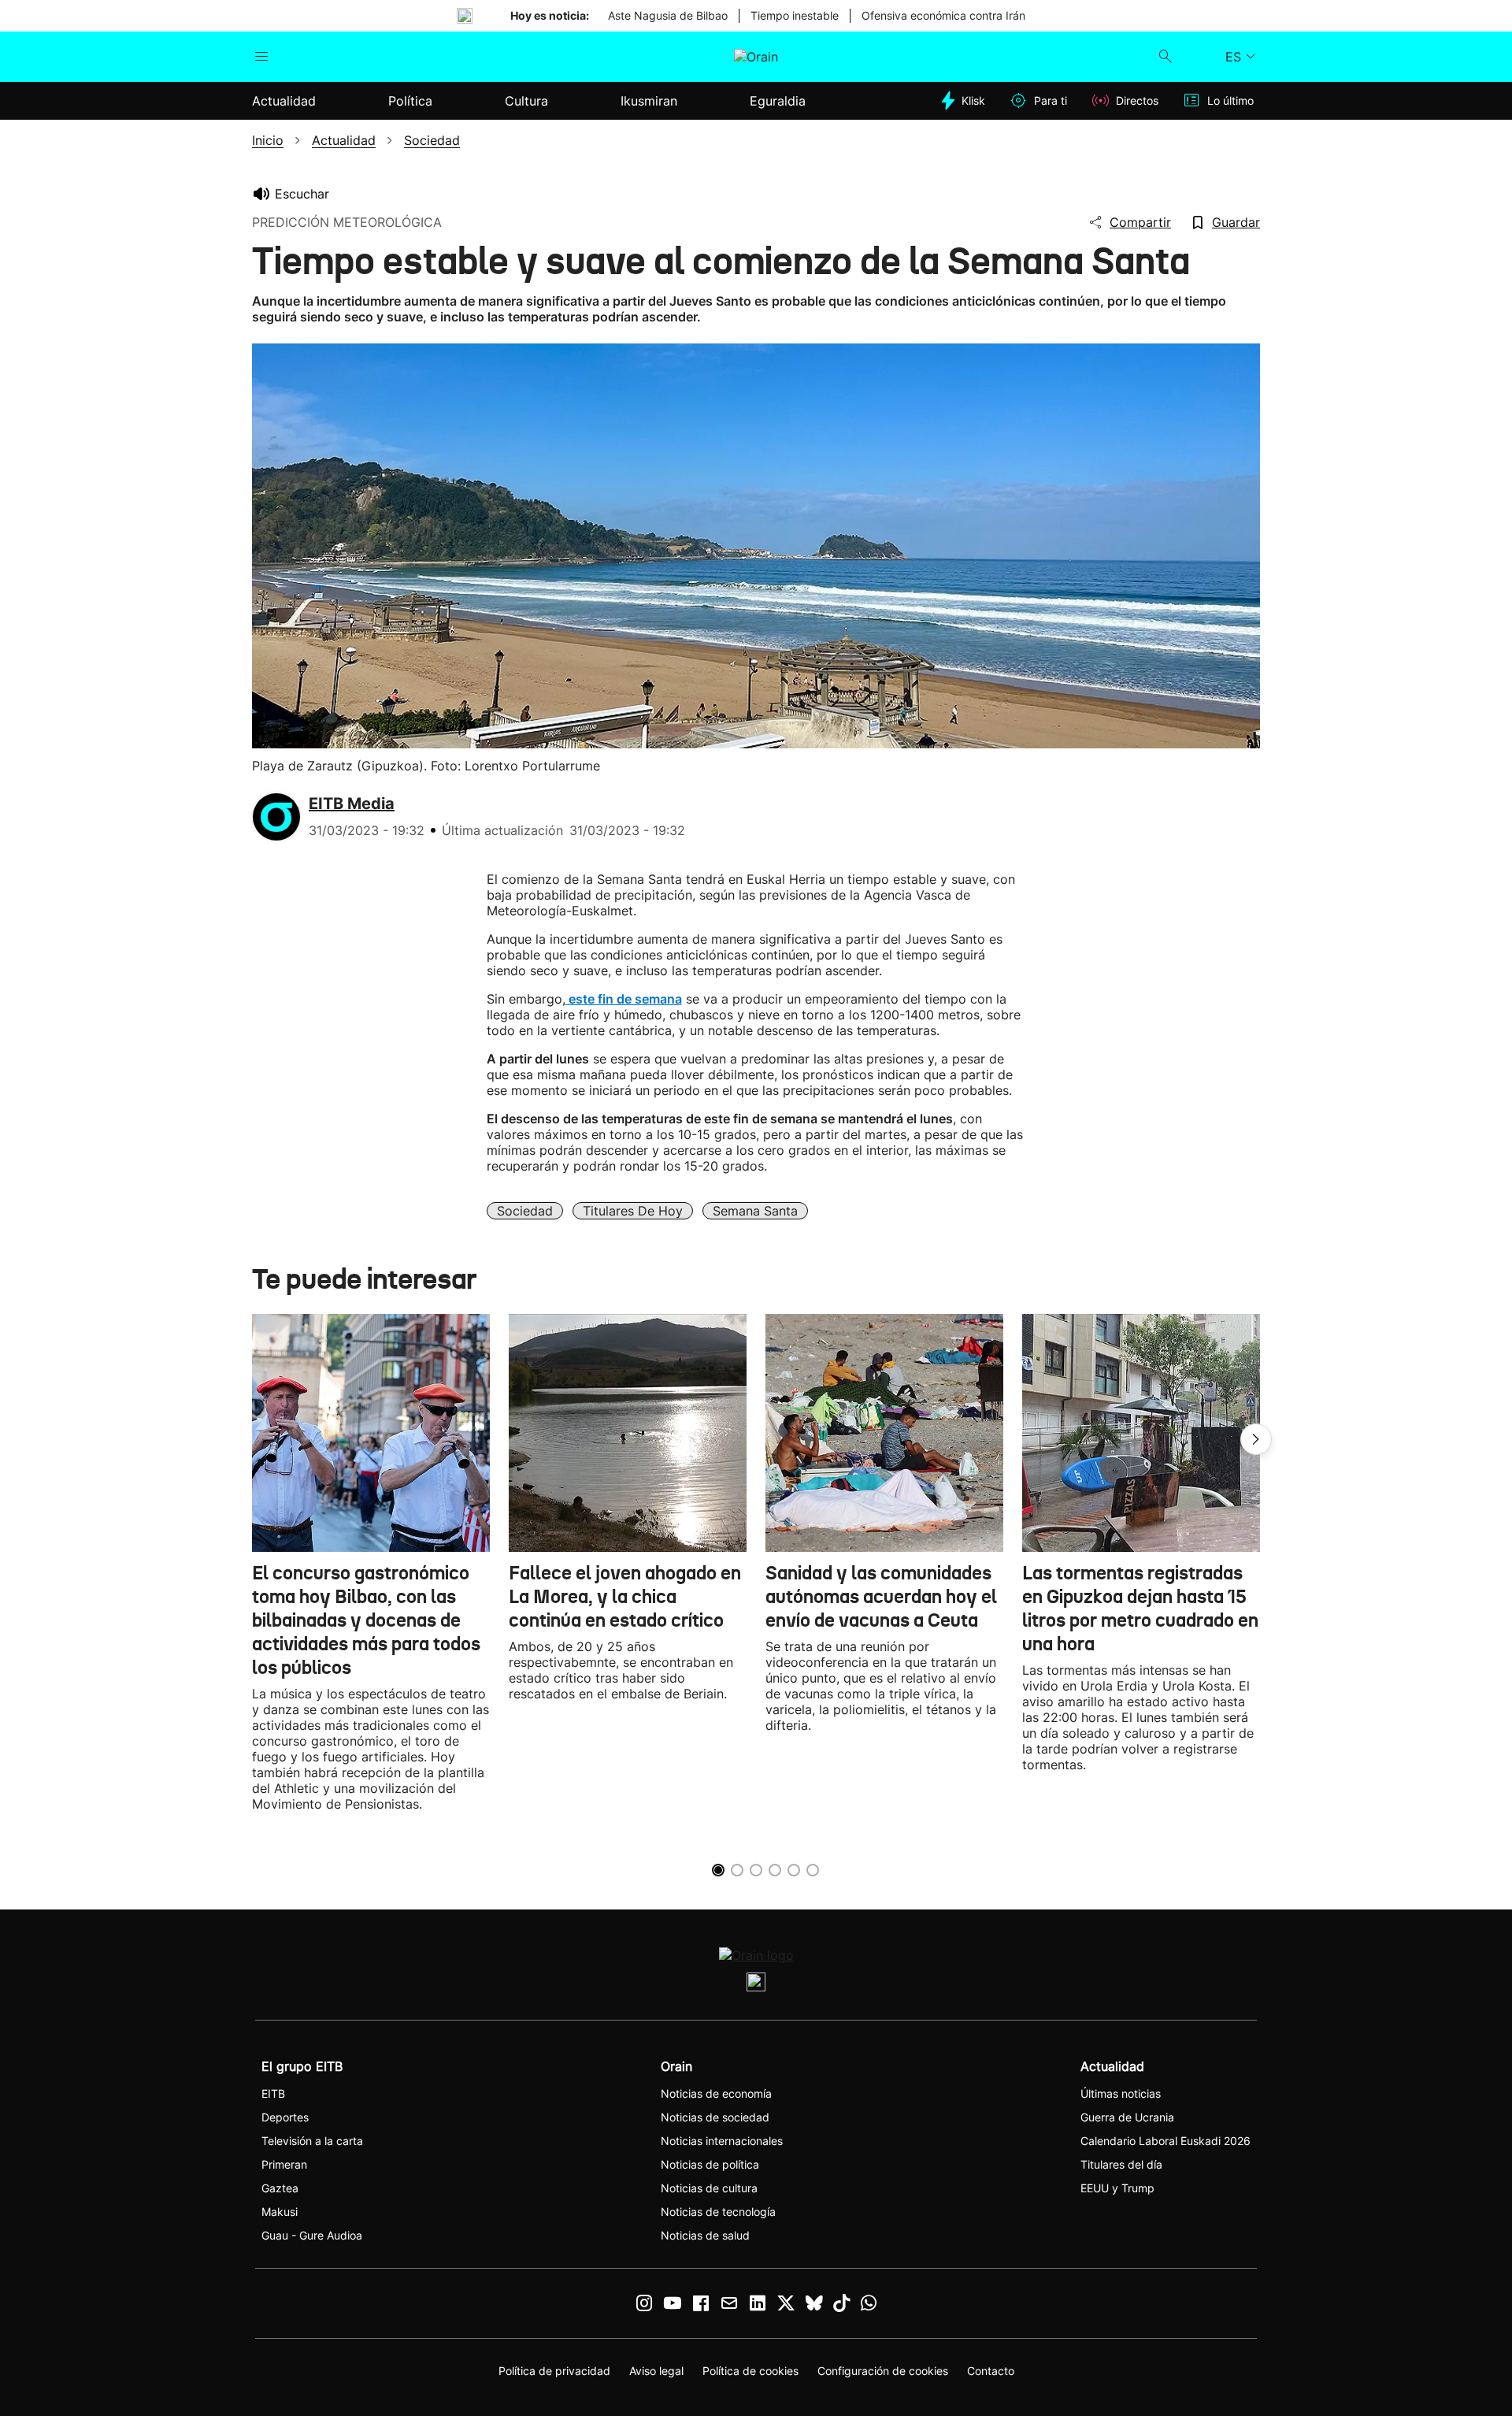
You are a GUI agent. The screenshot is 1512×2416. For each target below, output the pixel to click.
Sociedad (525, 1211)
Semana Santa (755, 1211)
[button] (1256, 1439)
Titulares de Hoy (633, 1211)
